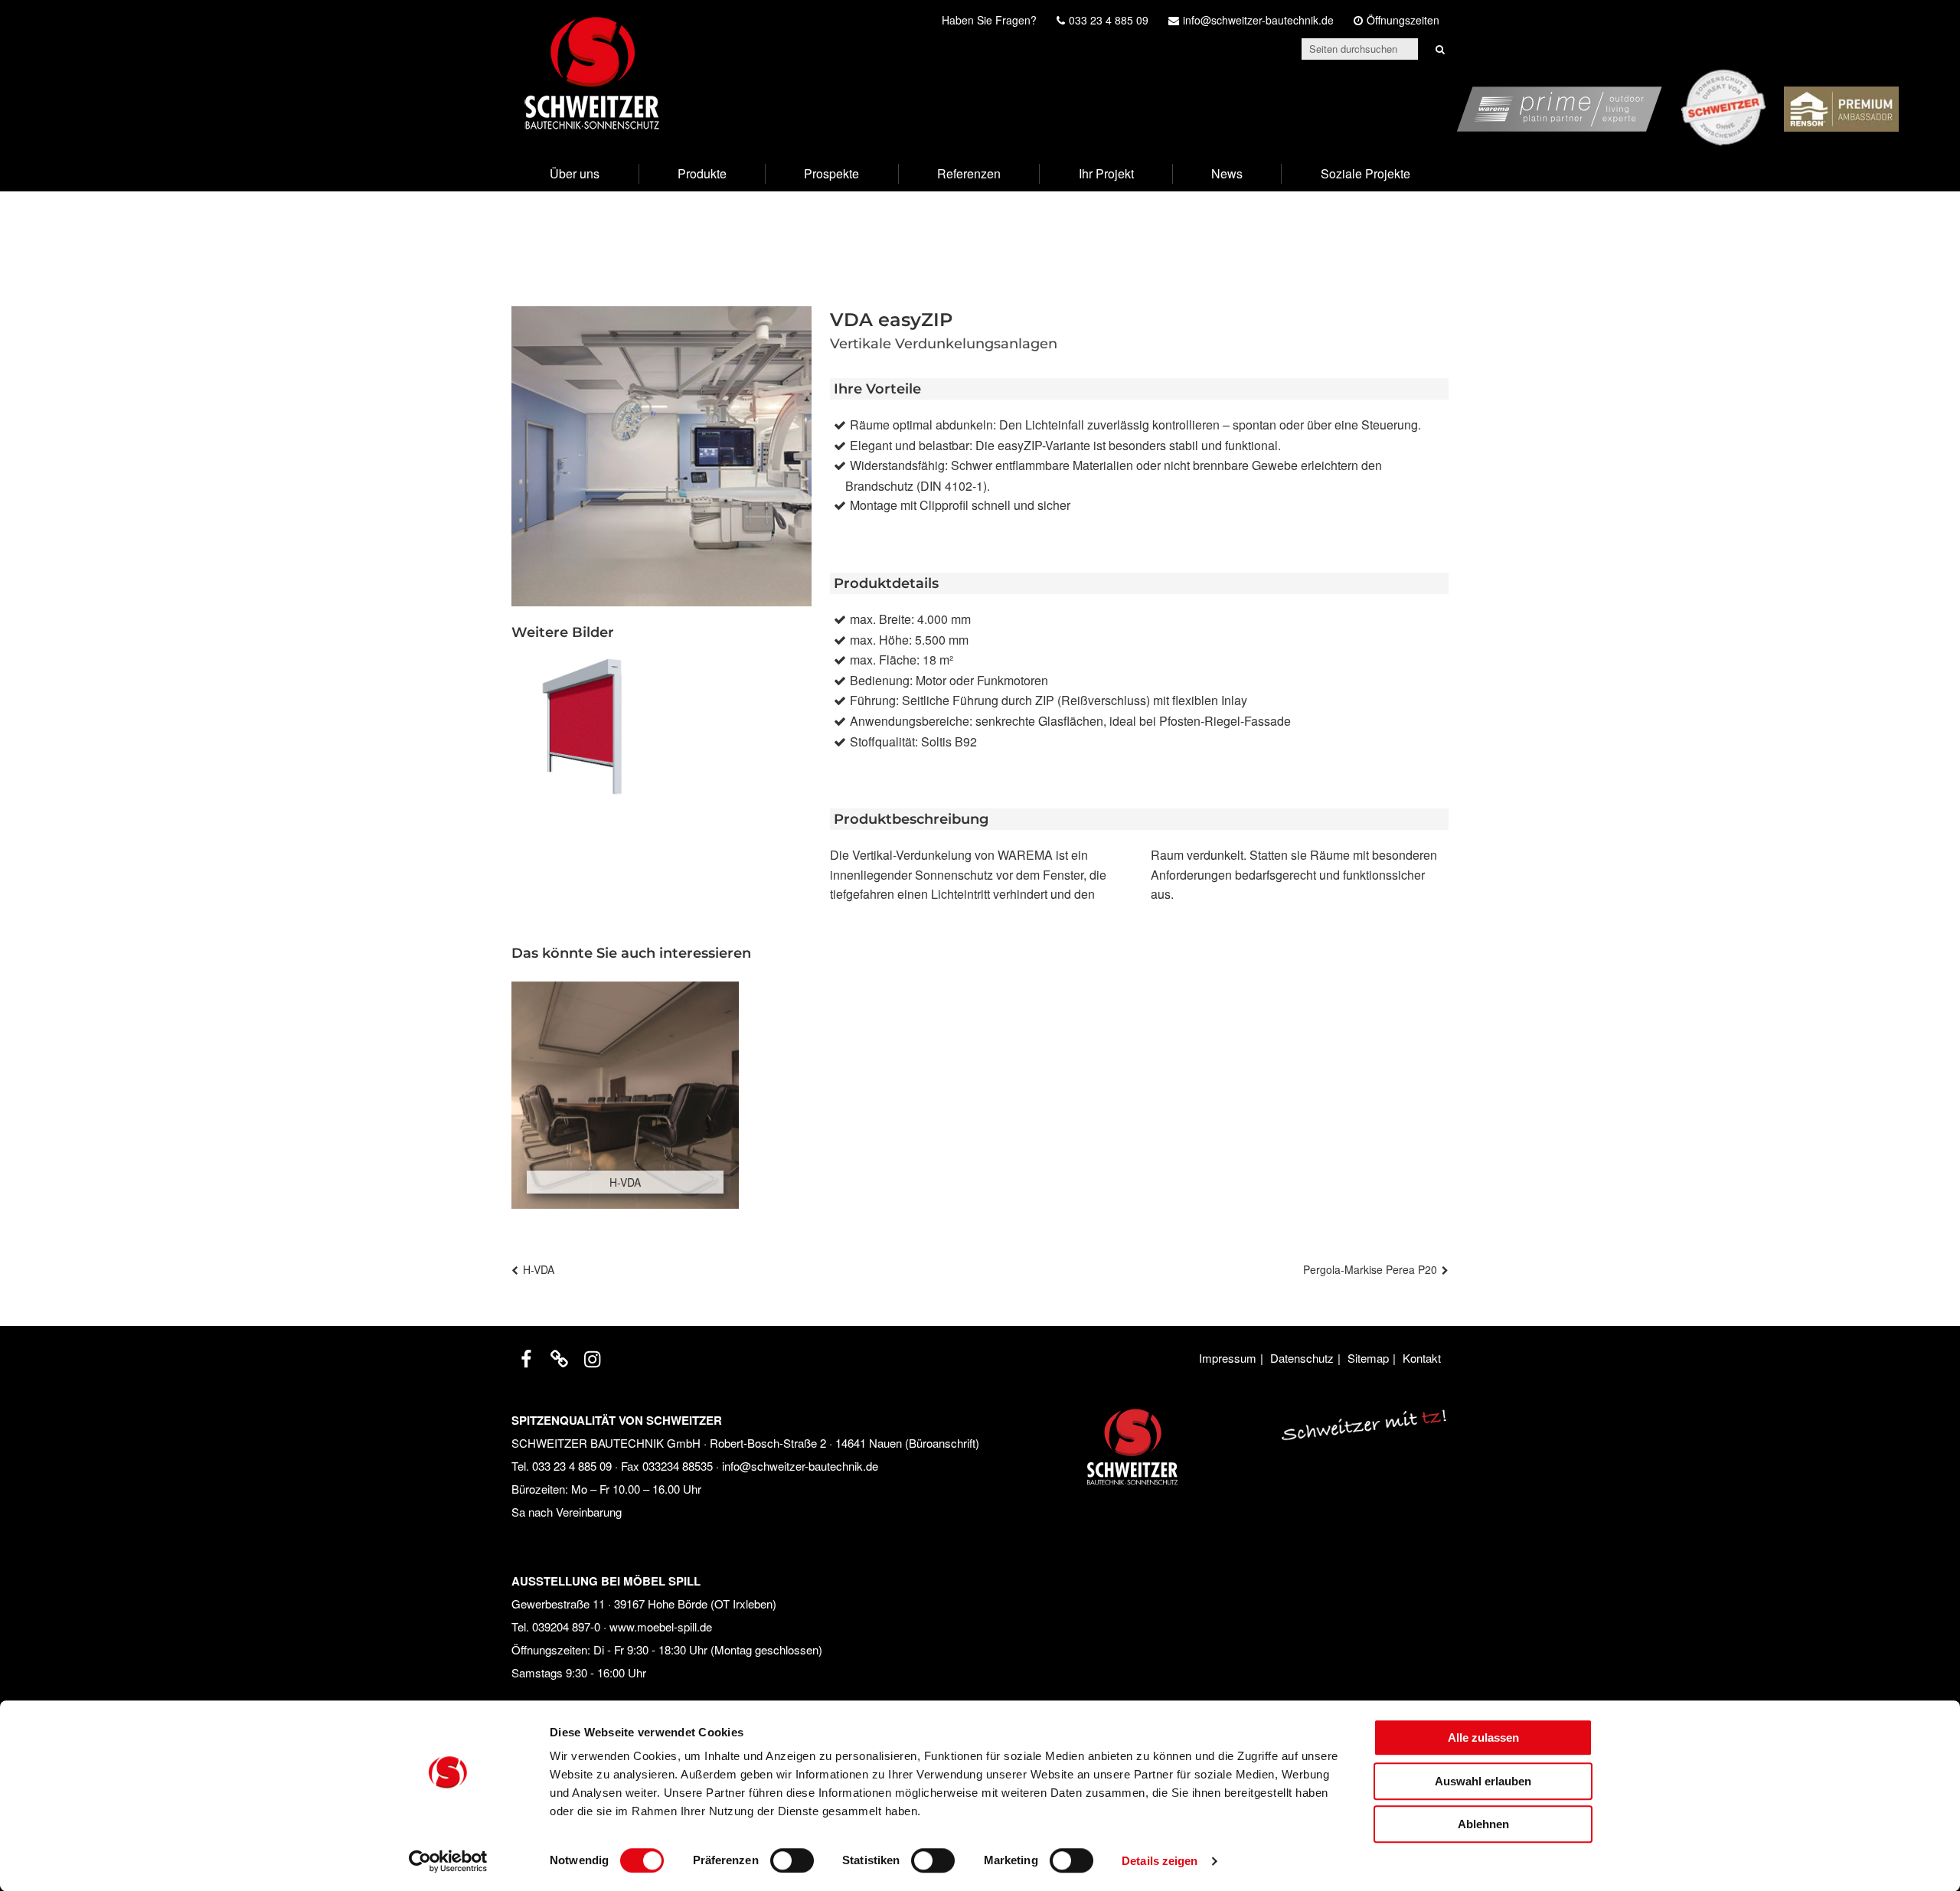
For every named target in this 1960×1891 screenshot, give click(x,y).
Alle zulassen (1483, 1737)
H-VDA (539, 1269)
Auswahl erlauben (1483, 1781)
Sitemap (1368, 1358)
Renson (1877, 78)
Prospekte (831, 173)
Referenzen (969, 173)
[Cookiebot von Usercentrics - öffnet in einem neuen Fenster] (448, 1861)
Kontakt (1422, 1358)
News (1227, 173)
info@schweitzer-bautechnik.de (800, 1466)
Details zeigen (1160, 1861)
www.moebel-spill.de (661, 1626)
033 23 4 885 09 (572, 1466)
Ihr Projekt (1106, 173)
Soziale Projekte (1365, 173)
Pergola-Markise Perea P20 (1370, 1269)
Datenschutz (1302, 1358)
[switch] (792, 1860)
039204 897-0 (566, 1626)
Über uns (575, 173)
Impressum (1228, 1358)
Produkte (702, 173)
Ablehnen (1483, 1824)
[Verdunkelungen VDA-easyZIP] (582, 727)
